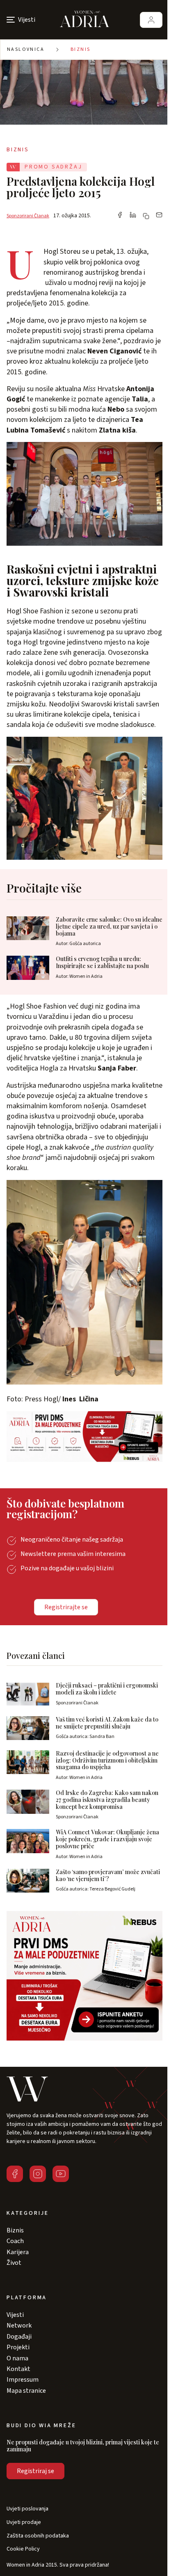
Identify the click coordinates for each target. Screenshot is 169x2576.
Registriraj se (35, 2471)
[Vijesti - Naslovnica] (84, 20)
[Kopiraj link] (146, 216)
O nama (17, 2358)
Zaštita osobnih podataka (38, 2536)
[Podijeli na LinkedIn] (133, 216)
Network (19, 2325)
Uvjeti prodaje (24, 2522)
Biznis (80, 49)
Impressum (23, 2380)
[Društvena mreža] (15, 2174)
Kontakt (18, 2369)
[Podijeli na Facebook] (120, 216)
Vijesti (15, 2315)
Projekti (18, 2347)
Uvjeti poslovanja (27, 2509)
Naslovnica (26, 49)
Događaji (19, 2337)
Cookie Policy (23, 2549)
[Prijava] (151, 20)
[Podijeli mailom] (159, 216)
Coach (15, 2241)
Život (14, 2263)
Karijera (18, 2252)
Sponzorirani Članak (28, 216)
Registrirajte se (66, 1607)
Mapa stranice (26, 2391)
